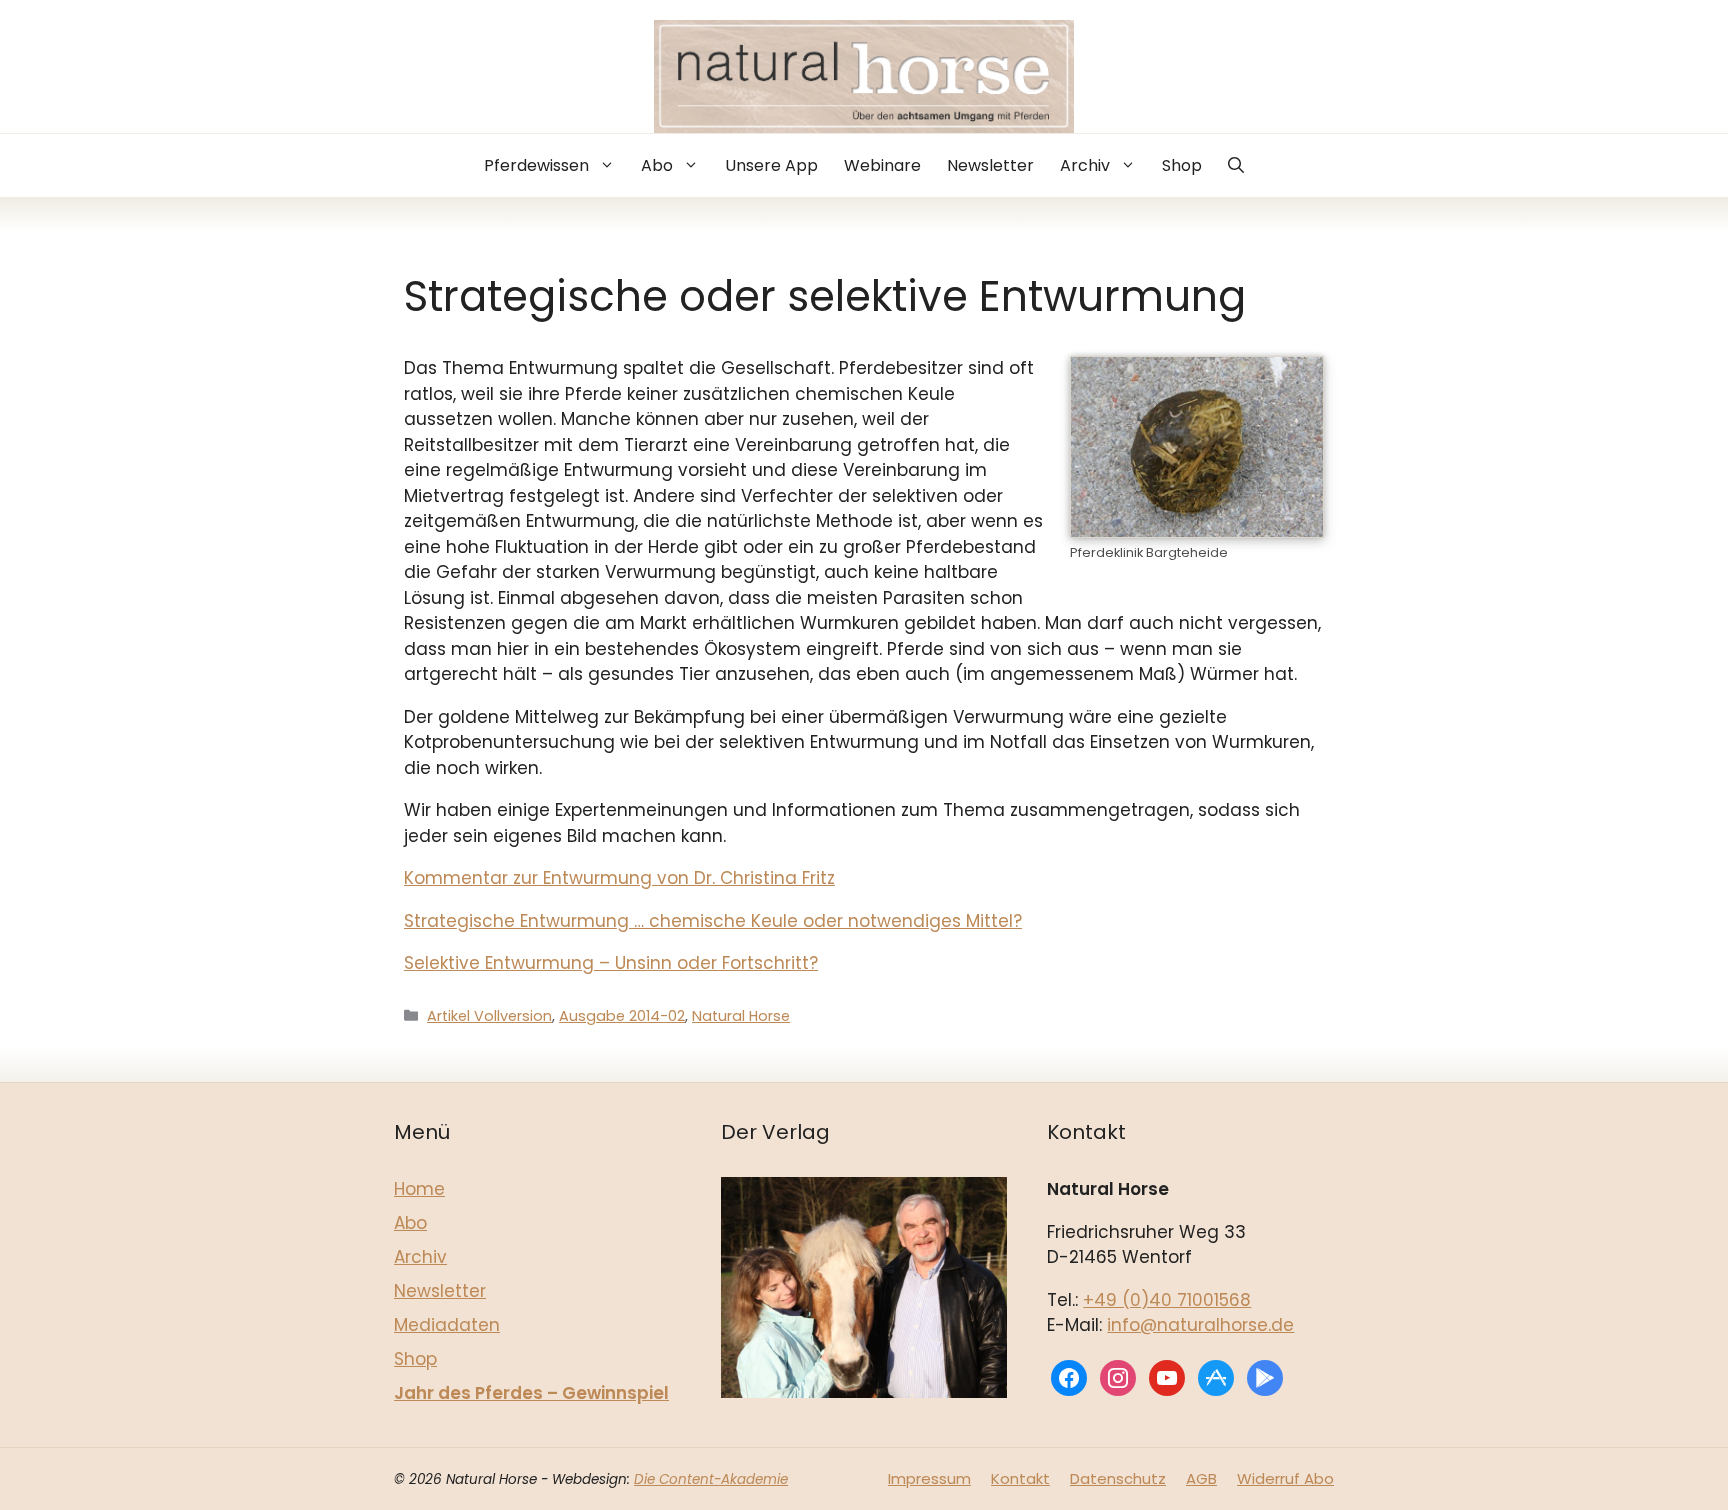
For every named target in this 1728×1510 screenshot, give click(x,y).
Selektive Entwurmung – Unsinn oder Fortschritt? (611, 963)
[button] (1236, 165)
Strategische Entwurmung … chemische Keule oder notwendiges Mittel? (713, 921)
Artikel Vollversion (489, 1016)
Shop (1182, 165)
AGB (1201, 1478)
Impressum (929, 1478)
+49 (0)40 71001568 (1167, 1300)
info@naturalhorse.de (1200, 1325)
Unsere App (771, 165)
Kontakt (1020, 1478)
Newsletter (990, 165)
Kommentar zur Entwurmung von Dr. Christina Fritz (619, 878)
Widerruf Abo (1285, 1478)
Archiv (1085, 165)
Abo (657, 165)
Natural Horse (741, 1016)
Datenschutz (1118, 1478)
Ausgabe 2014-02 (622, 1016)
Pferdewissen (536, 165)
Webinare (882, 165)
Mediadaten (447, 1325)
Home (419, 1189)
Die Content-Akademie (711, 1479)
